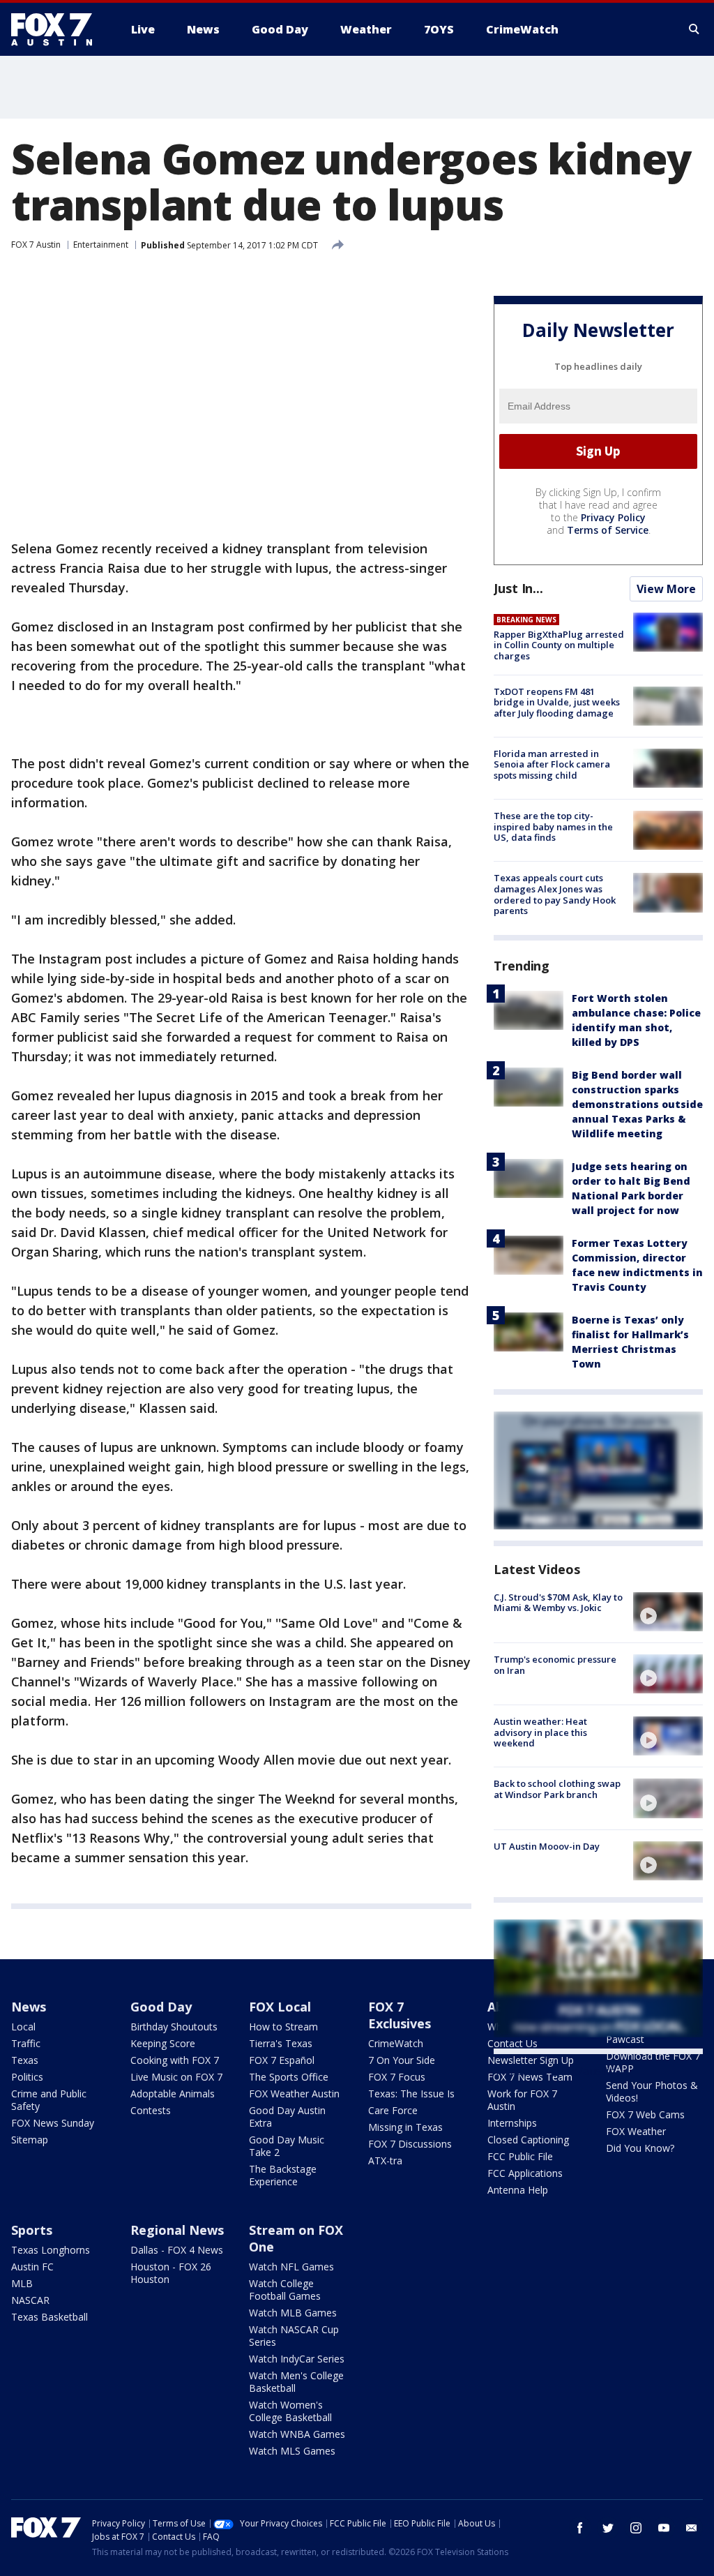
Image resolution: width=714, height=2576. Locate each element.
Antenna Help (518, 2190)
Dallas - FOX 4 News (177, 2250)
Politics (27, 2077)
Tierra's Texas (281, 2043)
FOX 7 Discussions (410, 2144)
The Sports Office (289, 2077)
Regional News (177, 2230)
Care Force (393, 2110)
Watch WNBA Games (297, 2434)
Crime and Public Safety (49, 2100)
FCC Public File (520, 2156)
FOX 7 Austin (36, 245)
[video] (668, 1612)
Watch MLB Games (293, 2313)
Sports (32, 2230)
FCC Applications (525, 2173)
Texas (25, 2060)
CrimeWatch (396, 2043)
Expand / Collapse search (694, 29)
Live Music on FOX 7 (176, 2077)
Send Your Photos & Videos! (652, 2091)
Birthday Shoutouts (174, 2027)
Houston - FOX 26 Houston (171, 2273)
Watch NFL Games (291, 2267)
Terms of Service (608, 530)
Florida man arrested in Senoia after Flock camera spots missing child (552, 764)
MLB (22, 2283)
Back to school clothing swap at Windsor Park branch (557, 1789)
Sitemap (30, 2140)
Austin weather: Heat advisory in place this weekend (540, 1732)
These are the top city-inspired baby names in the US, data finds (553, 826)
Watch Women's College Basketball (290, 2411)
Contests (151, 2110)
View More (666, 589)
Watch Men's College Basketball (296, 2382)
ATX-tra (385, 2161)
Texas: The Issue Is (411, 2094)
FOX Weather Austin (294, 2094)
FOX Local (280, 2007)
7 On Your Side (402, 2060)
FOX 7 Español (282, 2060)
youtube (664, 2528)
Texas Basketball (50, 2317)
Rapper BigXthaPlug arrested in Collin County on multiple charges (559, 645)
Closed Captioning (528, 2140)
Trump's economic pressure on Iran (555, 1665)
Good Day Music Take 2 (287, 2146)
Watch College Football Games (285, 2290)
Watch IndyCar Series (297, 2359)
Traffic (26, 2043)
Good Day (161, 2007)
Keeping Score (163, 2043)
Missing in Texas (405, 2127)
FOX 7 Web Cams (645, 2114)
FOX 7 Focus (397, 2077)
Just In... (518, 588)
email (692, 2528)
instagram (636, 2528)
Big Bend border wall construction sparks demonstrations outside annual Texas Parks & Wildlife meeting (637, 1104)
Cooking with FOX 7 (175, 2060)
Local (23, 2027)
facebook (580, 2528)
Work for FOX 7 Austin (522, 2100)
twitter (608, 2528)
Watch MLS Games (292, 2451)
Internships (512, 2123)
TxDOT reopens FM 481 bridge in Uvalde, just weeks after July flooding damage (557, 702)
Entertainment (101, 245)
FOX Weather (636, 2131)
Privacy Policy (613, 517)
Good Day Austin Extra (287, 2117)
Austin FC (32, 2267)
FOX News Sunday (53, 2123)
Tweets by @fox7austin (555, 2071)
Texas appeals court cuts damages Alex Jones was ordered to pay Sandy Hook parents (555, 894)
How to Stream (283, 2027)
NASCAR (30, 2300)
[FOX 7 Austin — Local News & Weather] (57, 29)
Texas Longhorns (51, 2250)
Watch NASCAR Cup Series (294, 2336)
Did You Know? (640, 2148)
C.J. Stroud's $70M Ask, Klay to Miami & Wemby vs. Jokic (558, 1603)
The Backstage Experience (283, 2175)
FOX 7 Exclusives (400, 2015)
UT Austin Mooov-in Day (547, 1846)
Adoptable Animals (173, 2094)
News (29, 2007)
